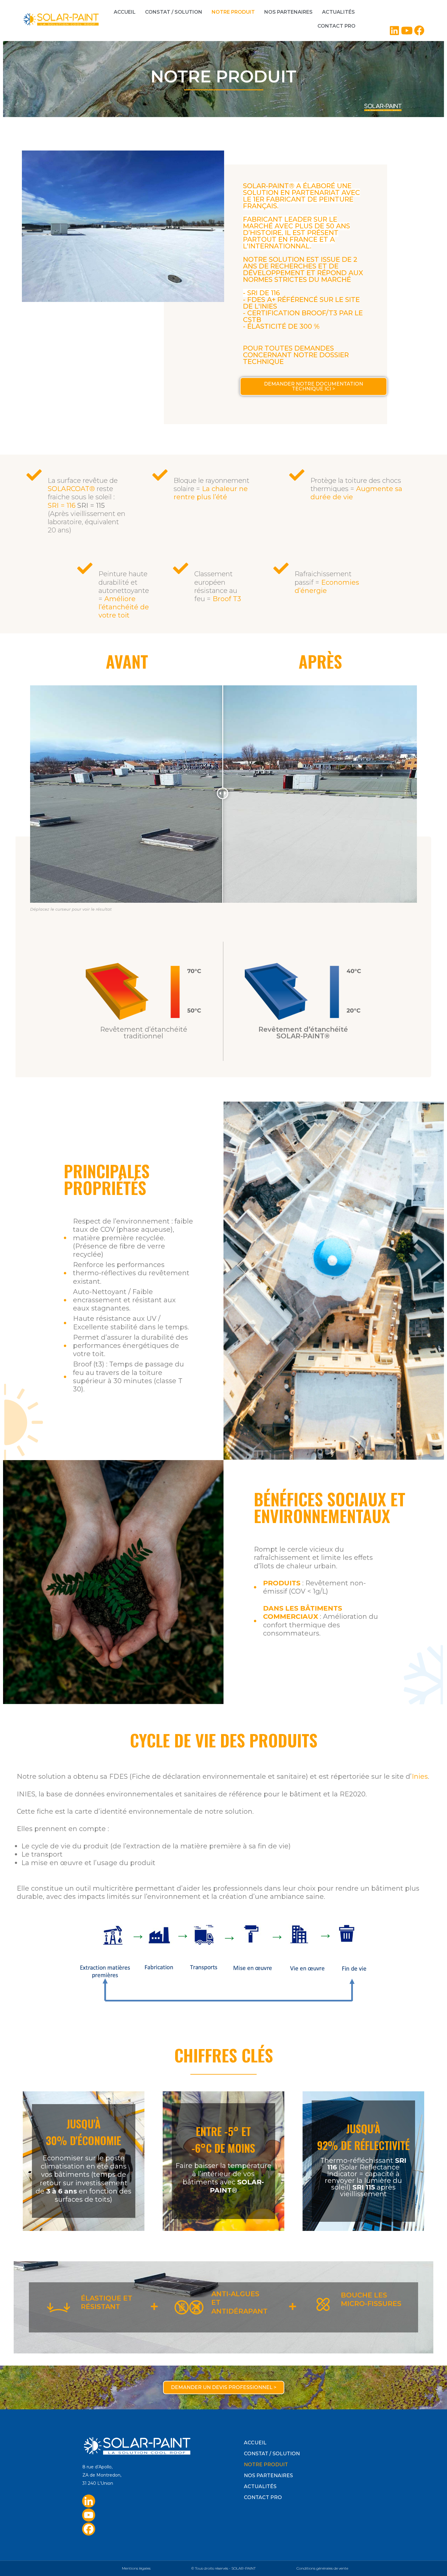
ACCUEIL (125, 12)
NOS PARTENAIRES (288, 12)
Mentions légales (136, 2568)
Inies (420, 1776)
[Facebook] (89, 2529)
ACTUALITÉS (338, 12)
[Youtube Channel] (89, 2515)
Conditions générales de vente (322, 2568)
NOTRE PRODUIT (233, 12)
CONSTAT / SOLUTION (174, 12)
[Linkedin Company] (89, 2501)
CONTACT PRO (336, 26)
